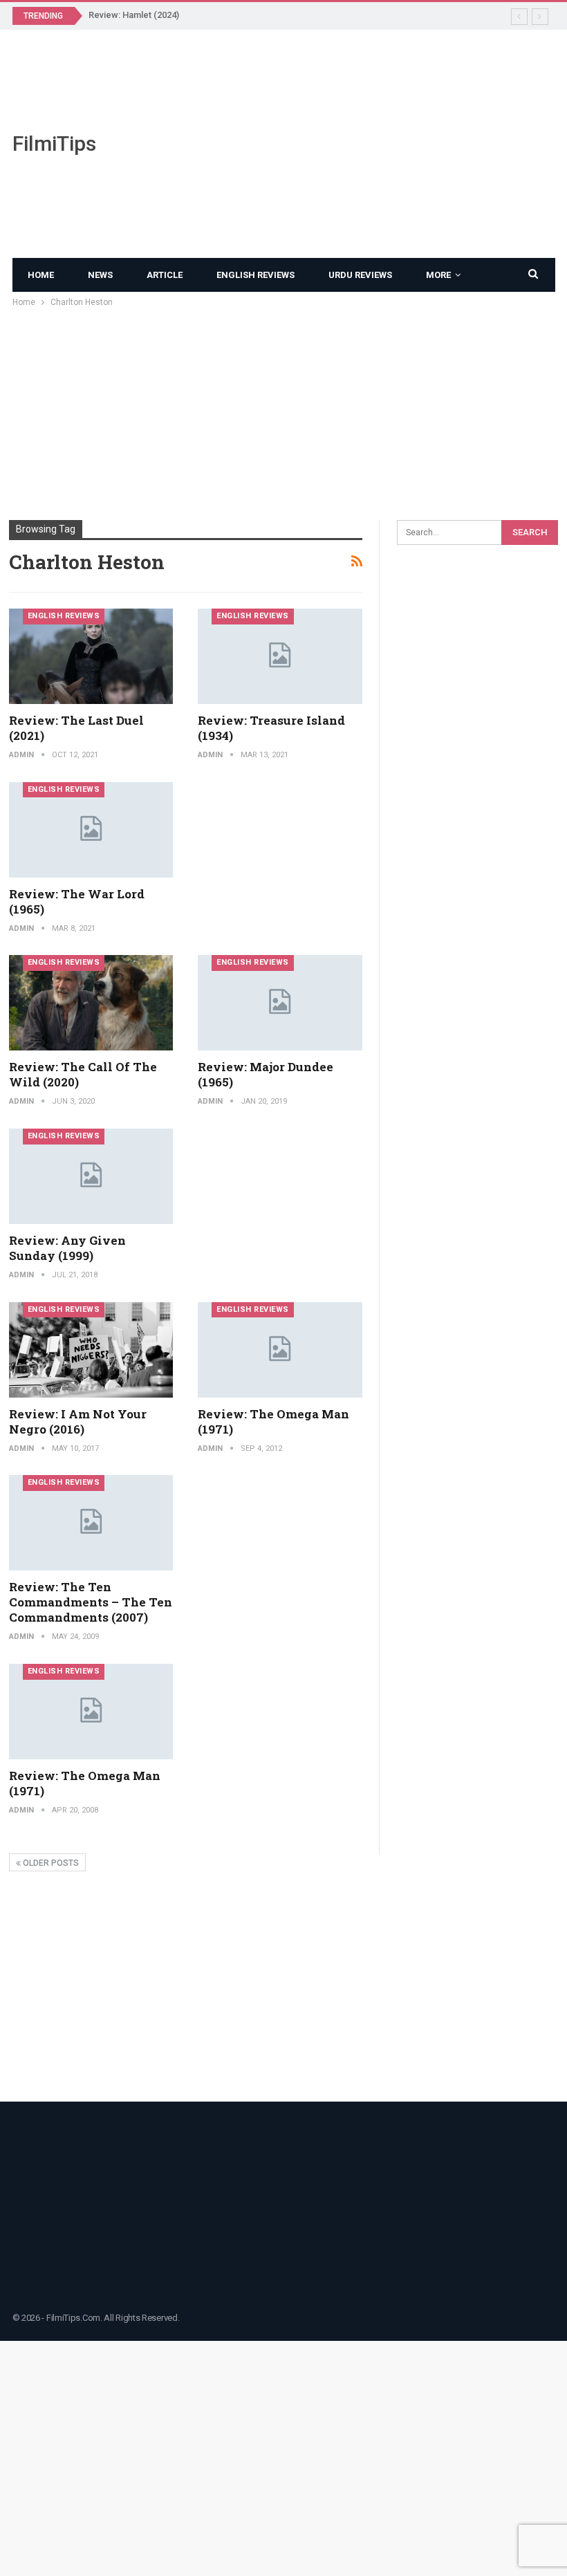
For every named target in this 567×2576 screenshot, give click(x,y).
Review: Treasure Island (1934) (271, 728)
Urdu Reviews (360, 275)
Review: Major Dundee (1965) (266, 1074)
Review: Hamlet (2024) (134, 15)
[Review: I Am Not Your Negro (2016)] (91, 1350)
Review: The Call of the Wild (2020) (83, 1074)
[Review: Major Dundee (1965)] (280, 1003)
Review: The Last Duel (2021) (76, 728)
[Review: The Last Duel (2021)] (91, 656)
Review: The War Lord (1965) (77, 901)
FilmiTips (54, 143)
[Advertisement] (378, 144)
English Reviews (255, 275)
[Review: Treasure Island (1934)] (280, 656)
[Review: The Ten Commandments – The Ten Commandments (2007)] (91, 1523)
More (438, 275)
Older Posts (50, 1863)
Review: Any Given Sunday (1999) (67, 1248)
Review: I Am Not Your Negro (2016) (78, 1421)
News (100, 275)
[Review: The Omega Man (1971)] (280, 1350)
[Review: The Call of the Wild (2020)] (91, 1003)
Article (165, 275)
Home (41, 275)
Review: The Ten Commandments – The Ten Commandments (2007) (91, 1602)
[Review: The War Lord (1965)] (91, 830)
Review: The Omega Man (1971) (273, 1421)
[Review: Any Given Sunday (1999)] (91, 1176)
